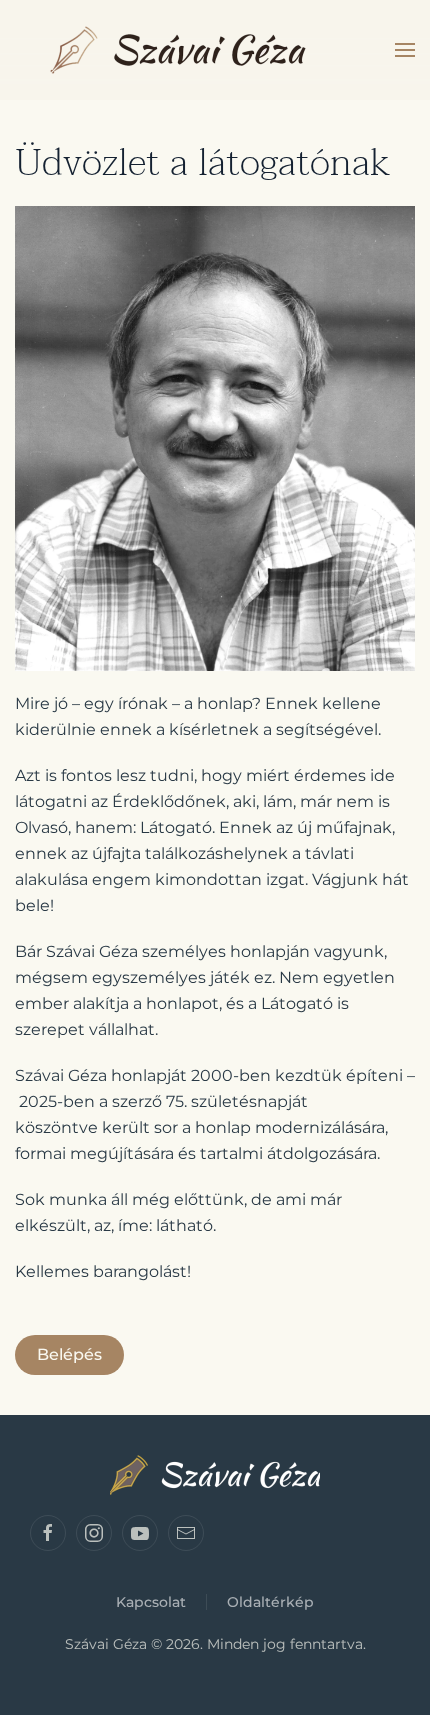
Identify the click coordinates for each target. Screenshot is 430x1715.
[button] (405, 50)
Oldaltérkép (270, 1602)
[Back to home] (178, 50)
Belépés (69, 1354)
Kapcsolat (151, 1602)
